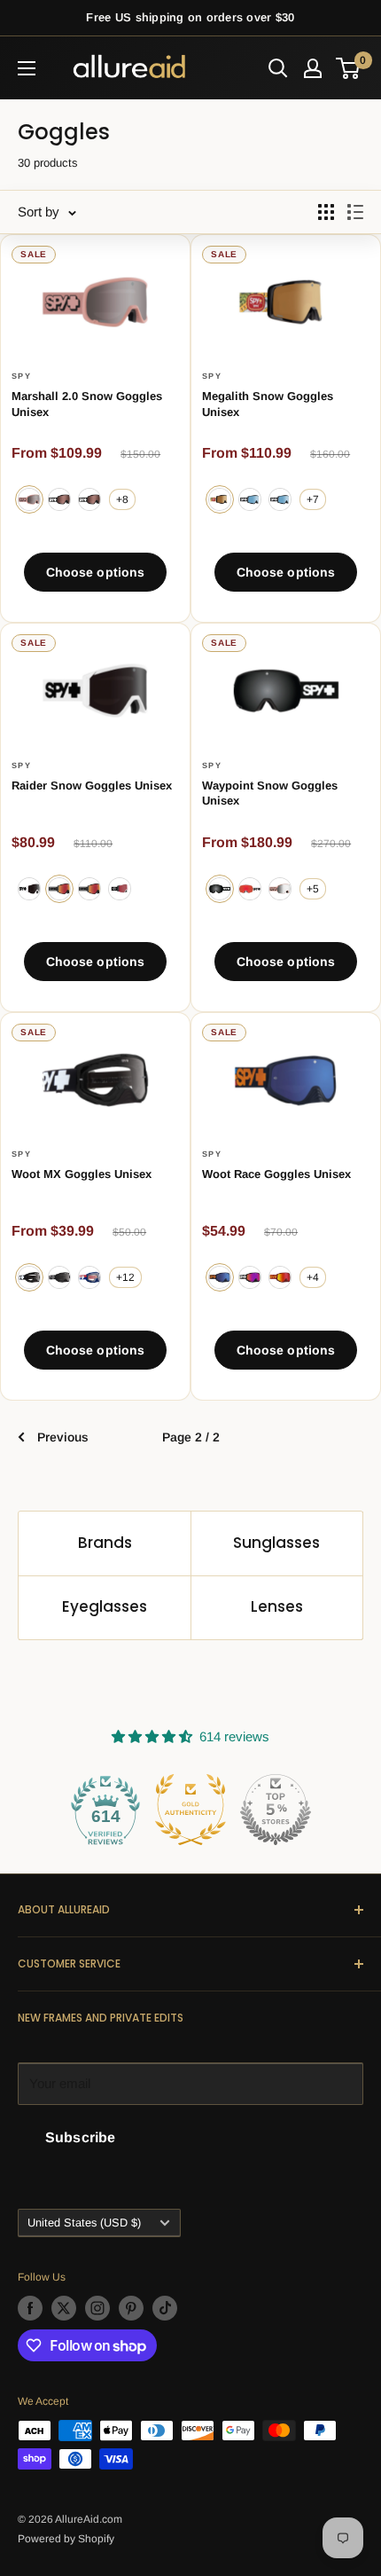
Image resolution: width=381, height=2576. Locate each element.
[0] (349, 68)
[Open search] (278, 68)
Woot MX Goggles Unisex (82, 1174)
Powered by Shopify (66, 2539)
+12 (125, 1277)
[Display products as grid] (326, 212)
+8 (122, 499)
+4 (313, 1277)
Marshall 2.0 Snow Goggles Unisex (87, 404)
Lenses (277, 1606)
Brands (105, 1543)
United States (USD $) (84, 2223)
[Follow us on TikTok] (165, 2308)
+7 (313, 499)
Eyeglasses (105, 1606)
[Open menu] (27, 68)
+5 (313, 889)
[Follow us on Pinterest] (131, 2308)
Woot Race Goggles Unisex (276, 1174)
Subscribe (80, 2137)
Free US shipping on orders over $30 (190, 17)
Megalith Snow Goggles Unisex (268, 404)
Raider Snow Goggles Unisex (92, 785)
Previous (63, 1437)
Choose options (96, 572)
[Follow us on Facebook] (30, 2308)
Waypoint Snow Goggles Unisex (270, 793)
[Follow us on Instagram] (97, 2308)
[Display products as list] (355, 212)
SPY (21, 376)
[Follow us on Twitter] (64, 2308)
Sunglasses (276, 1543)
